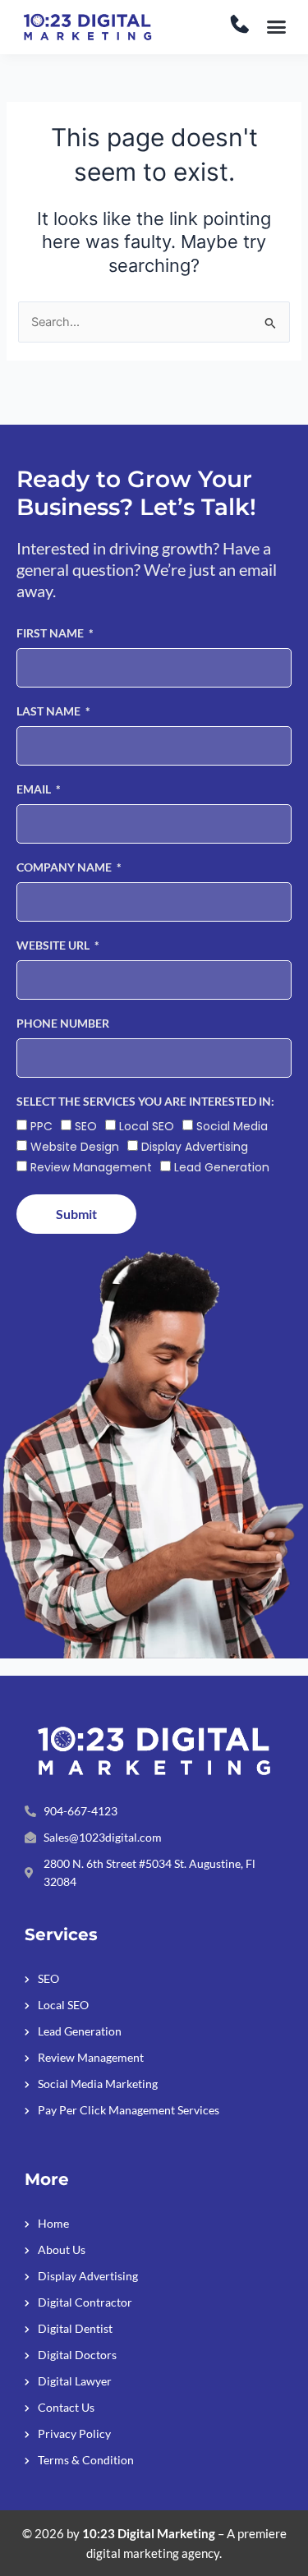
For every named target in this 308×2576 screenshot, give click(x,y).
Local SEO (147, 1126)
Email (35, 789)
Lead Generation (222, 1167)
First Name (51, 633)
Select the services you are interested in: (145, 1101)
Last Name (50, 711)
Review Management (91, 1167)
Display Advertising (195, 1147)
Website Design (75, 1147)
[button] (277, 27)
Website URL (54, 945)
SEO (86, 1126)
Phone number (63, 1023)
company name (65, 867)
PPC (41, 1126)
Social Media (232, 1126)
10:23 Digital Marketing (149, 2534)
